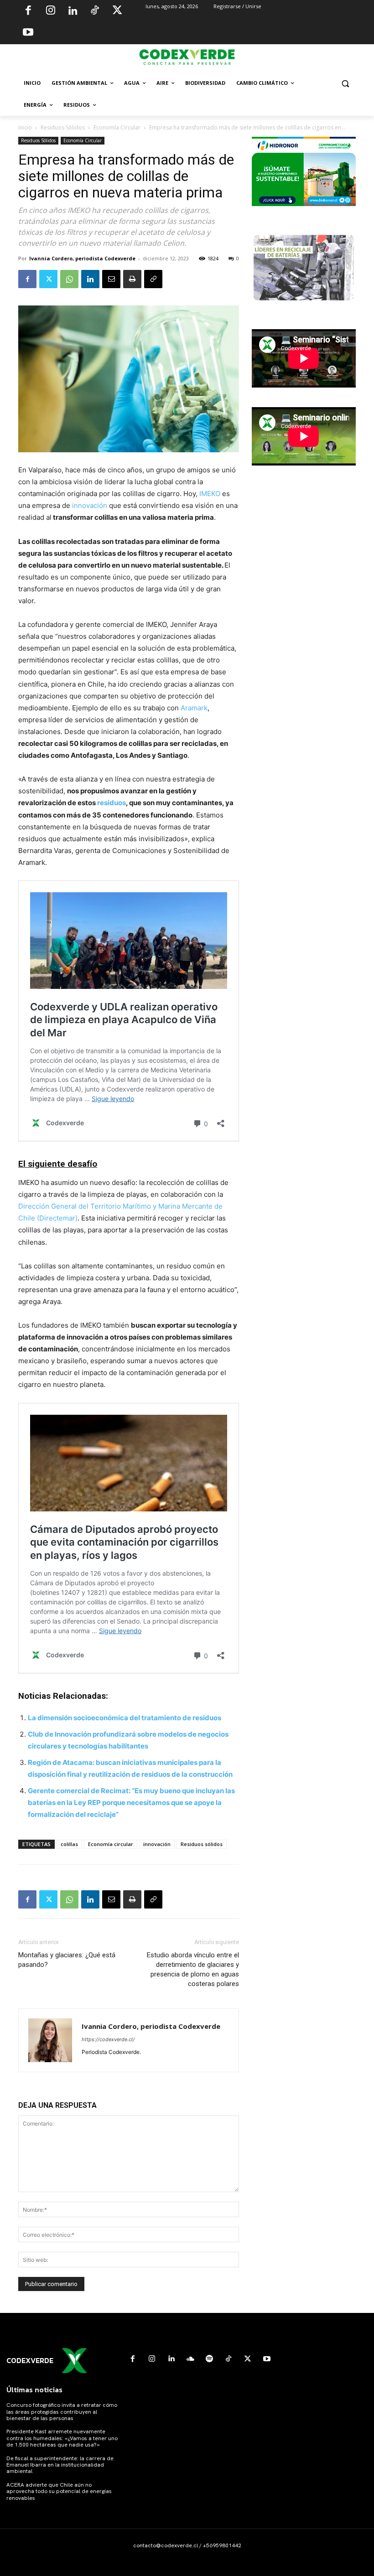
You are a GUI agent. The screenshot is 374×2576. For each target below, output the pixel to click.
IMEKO (210, 494)
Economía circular (111, 1844)
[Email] (111, 279)
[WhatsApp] (69, 279)
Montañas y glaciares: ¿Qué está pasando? (67, 1960)
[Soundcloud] (190, 2359)
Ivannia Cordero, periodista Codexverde (82, 258)
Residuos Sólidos (63, 127)
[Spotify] (209, 2359)
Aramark (194, 708)
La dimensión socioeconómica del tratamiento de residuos (125, 1718)
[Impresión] (132, 279)
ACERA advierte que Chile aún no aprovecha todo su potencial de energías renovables (59, 2491)
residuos (112, 803)
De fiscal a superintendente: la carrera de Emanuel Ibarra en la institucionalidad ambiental (60, 2465)
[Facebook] (28, 11)
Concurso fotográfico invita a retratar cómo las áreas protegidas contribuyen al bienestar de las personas (62, 2412)
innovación (90, 505)
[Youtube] (28, 33)
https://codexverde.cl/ (108, 2039)
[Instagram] (51, 11)
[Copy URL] (153, 279)
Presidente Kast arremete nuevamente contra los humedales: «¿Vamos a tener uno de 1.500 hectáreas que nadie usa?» (62, 2438)
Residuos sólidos (202, 1844)
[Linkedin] (73, 11)
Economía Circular (117, 127)
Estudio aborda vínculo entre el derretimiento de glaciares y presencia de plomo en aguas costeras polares (193, 1969)
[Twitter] (117, 11)
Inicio (25, 127)
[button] (345, 83)
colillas (69, 1844)
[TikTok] (95, 11)
